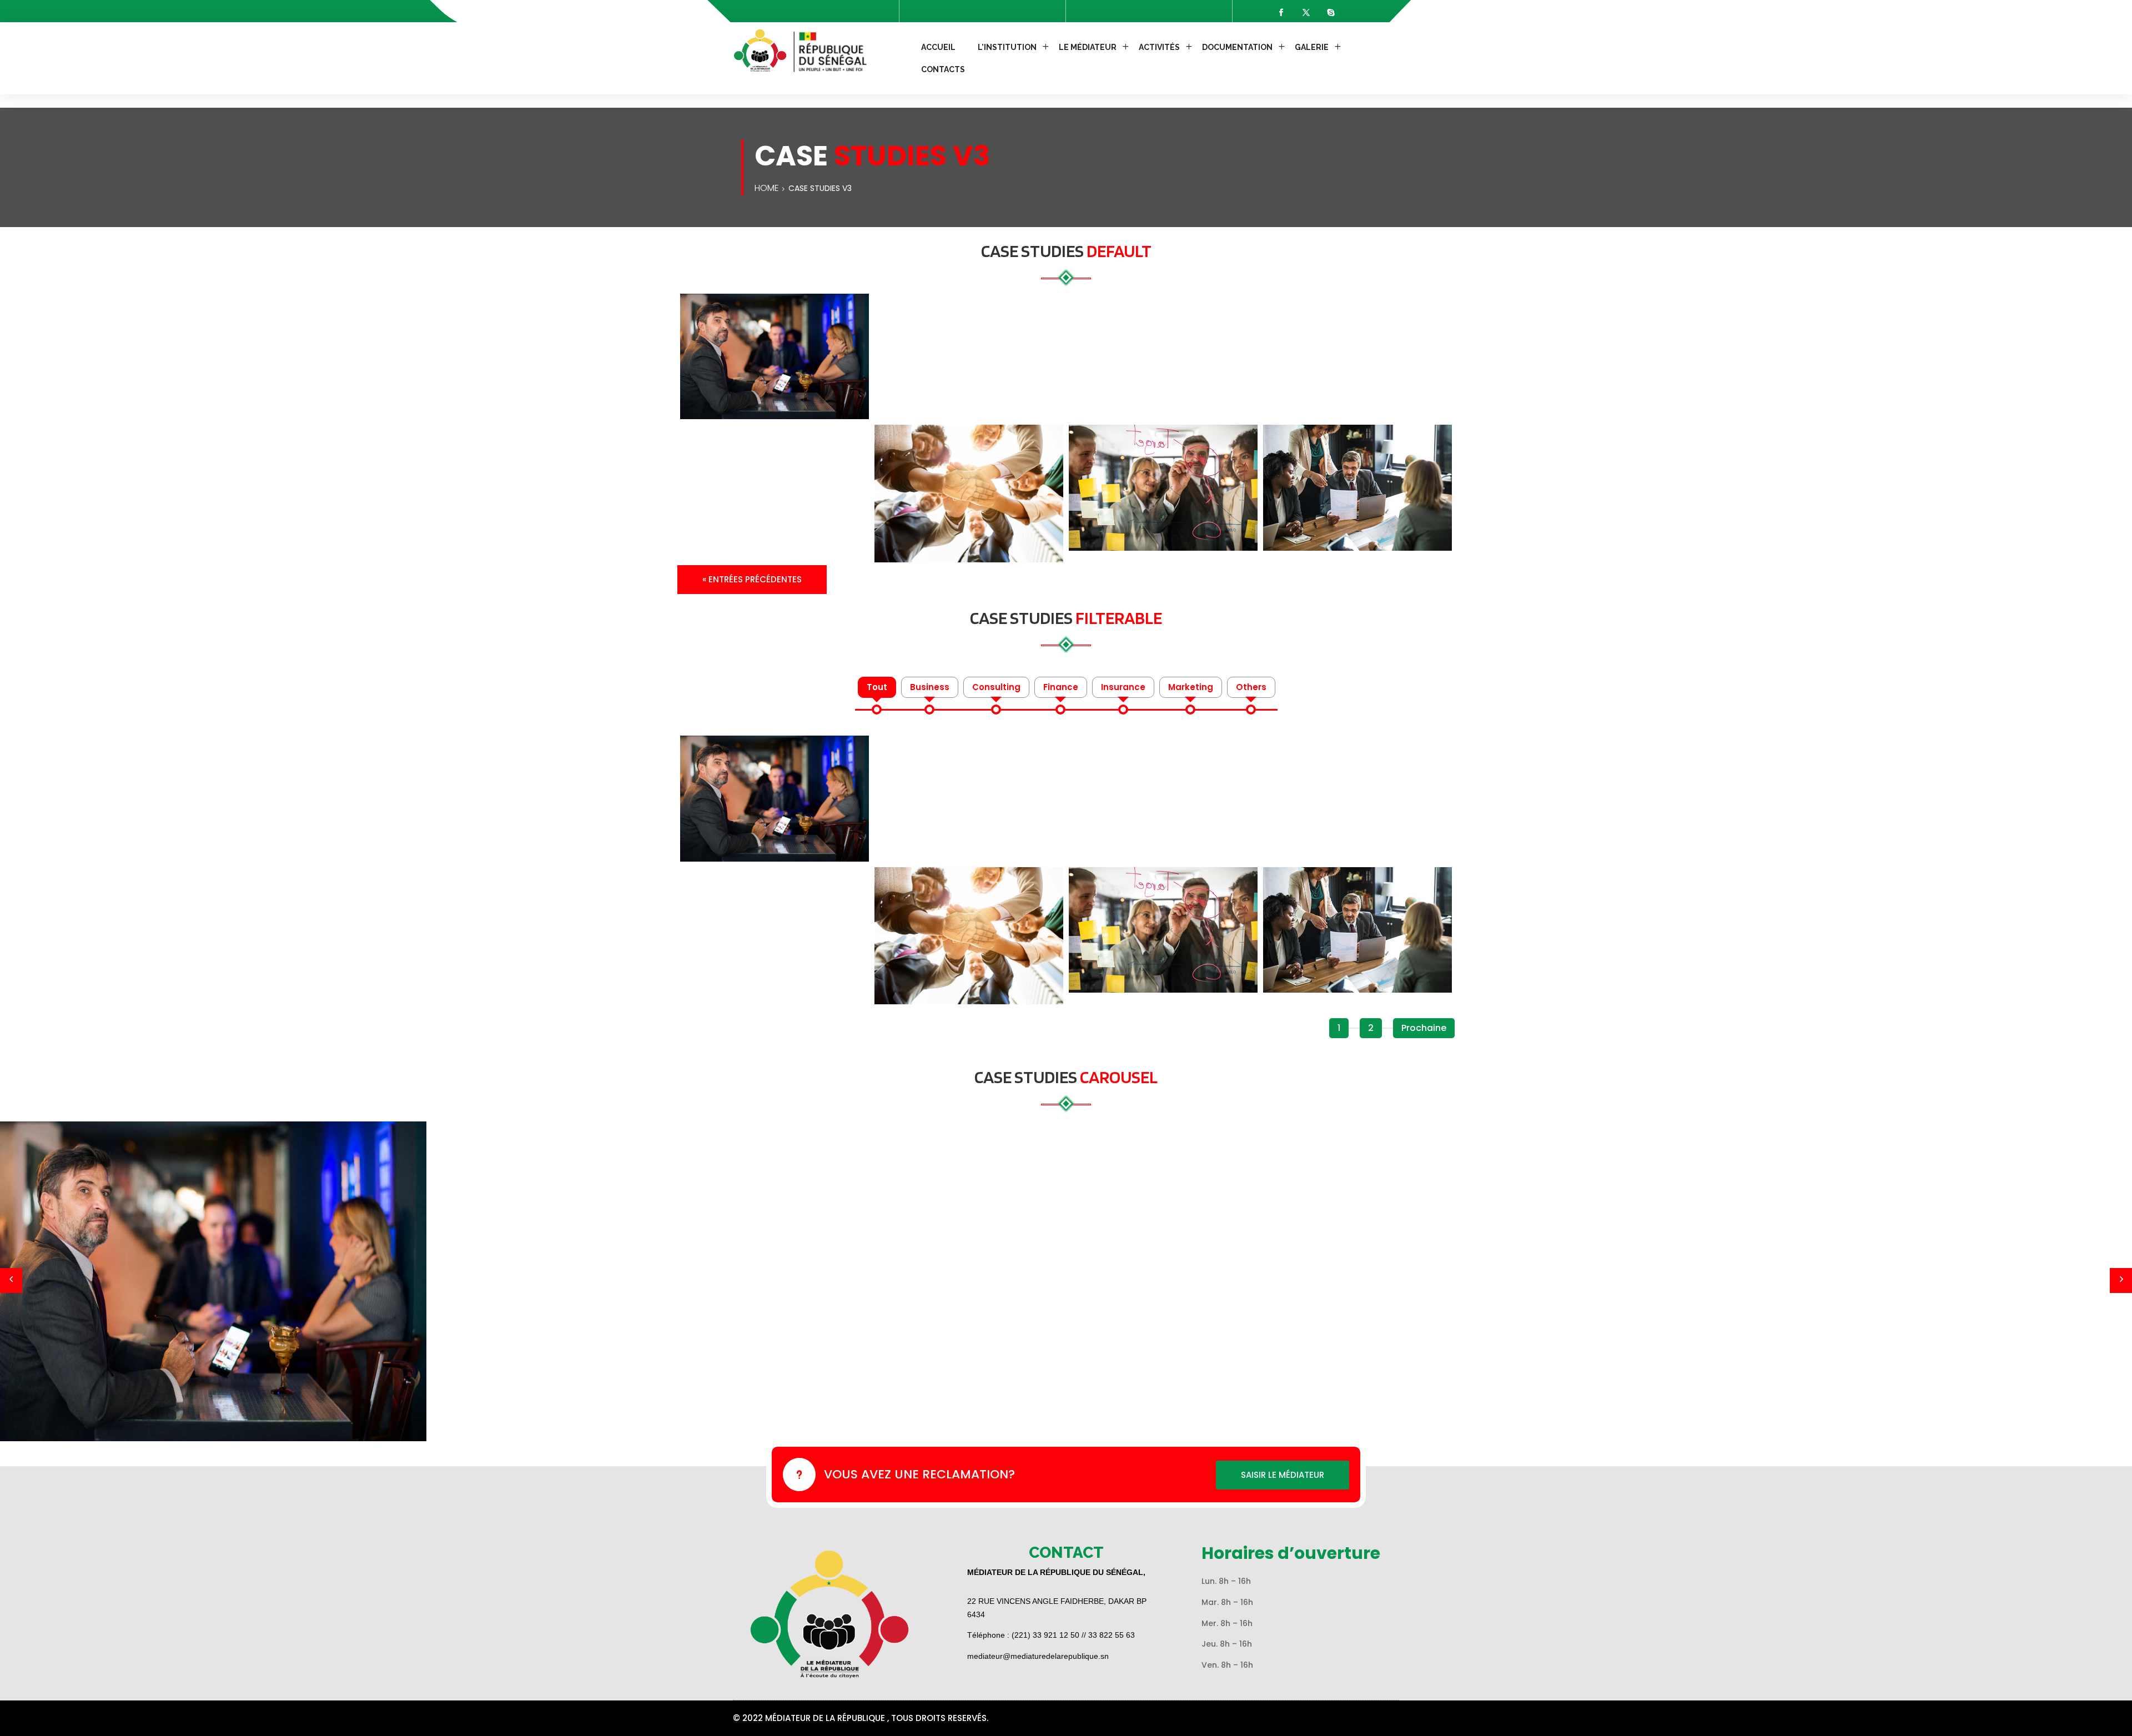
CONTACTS (943, 69)
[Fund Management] (1163, 488)
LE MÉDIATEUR (1088, 47)
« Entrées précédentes (752, 579)
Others (1251, 687)
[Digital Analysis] (1357, 488)
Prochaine (1424, 1028)
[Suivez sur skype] (1331, 12)
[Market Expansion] (969, 494)
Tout (877, 687)
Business (930, 687)
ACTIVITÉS (1159, 47)
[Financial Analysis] (775, 357)
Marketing (1191, 687)
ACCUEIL (938, 47)
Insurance (1123, 687)
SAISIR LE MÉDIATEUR (1283, 1475)
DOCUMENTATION (1237, 47)
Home (767, 188)
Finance (1061, 687)
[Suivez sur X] (1306, 12)
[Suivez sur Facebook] (1281, 12)
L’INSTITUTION (1007, 47)
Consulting (996, 687)
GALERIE (1312, 47)
